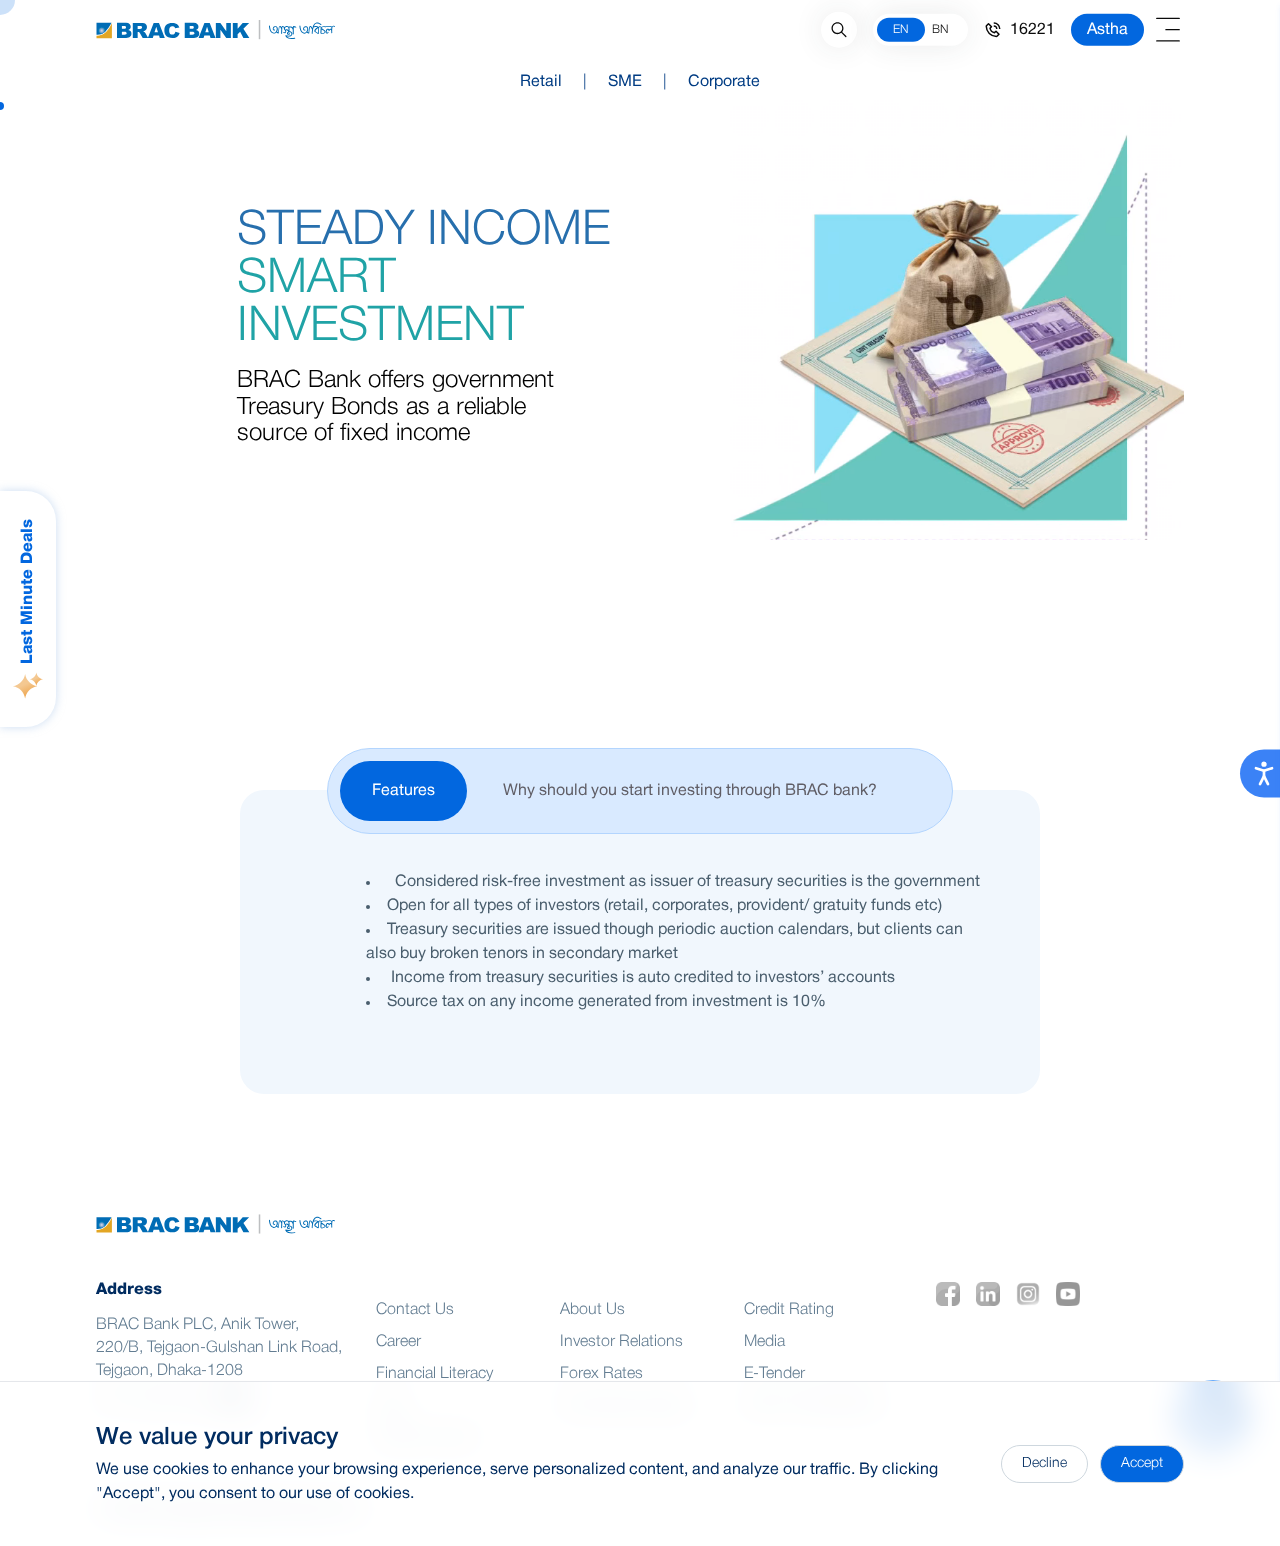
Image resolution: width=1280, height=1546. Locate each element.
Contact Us (415, 1310)
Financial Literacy (434, 1374)
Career (398, 1342)
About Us (592, 1310)
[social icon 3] (1032, 1294)
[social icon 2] (992, 1294)
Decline (1044, 1463)
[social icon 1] (952, 1294)
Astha (1107, 30)
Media (764, 1342)
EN (900, 29)
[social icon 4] (1072, 1294)
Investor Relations (621, 1342)
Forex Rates (601, 1374)
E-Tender (774, 1374)
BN (940, 29)
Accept (1142, 1463)
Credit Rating (789, 1310)
